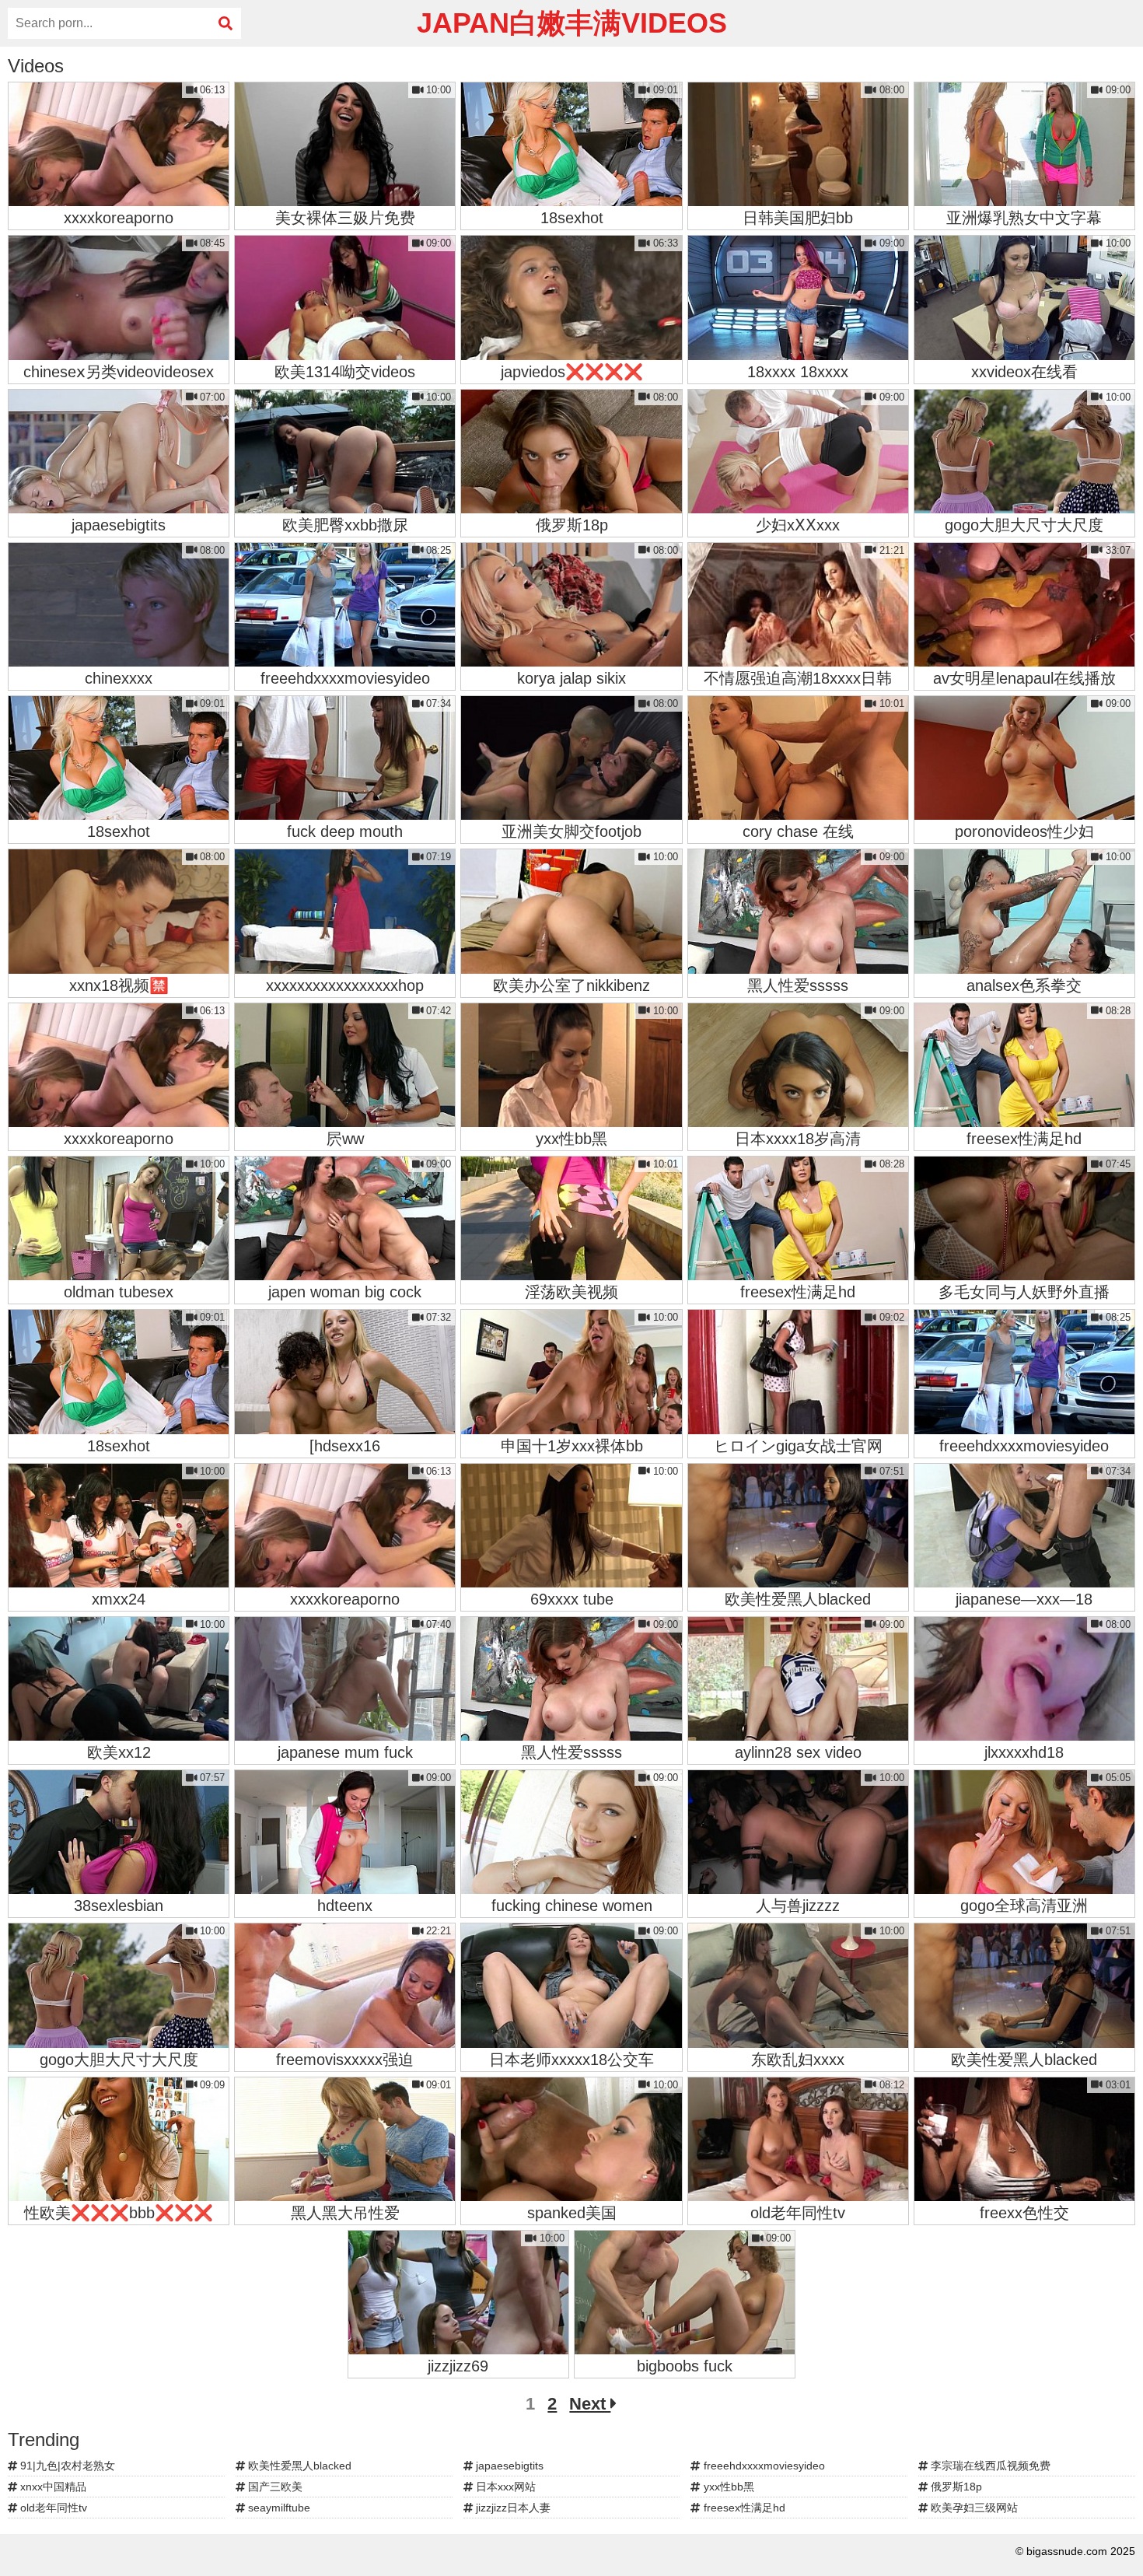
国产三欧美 (274, 2487)
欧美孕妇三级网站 (973, 2508)
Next (590, 2404)
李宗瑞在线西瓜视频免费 (989, 2466)
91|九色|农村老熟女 (66, 2466)
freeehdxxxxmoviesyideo (763, 2466)
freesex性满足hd (743, 2508)
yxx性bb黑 (727, 2487)
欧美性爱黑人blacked (298, 2466)
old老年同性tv (52, 2508)
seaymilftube (278, 2508)
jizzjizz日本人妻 (512, 2508)
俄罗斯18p (955, 2487)
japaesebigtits (508, 2466)
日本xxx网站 (504, 2487)
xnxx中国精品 (52, 2487)
